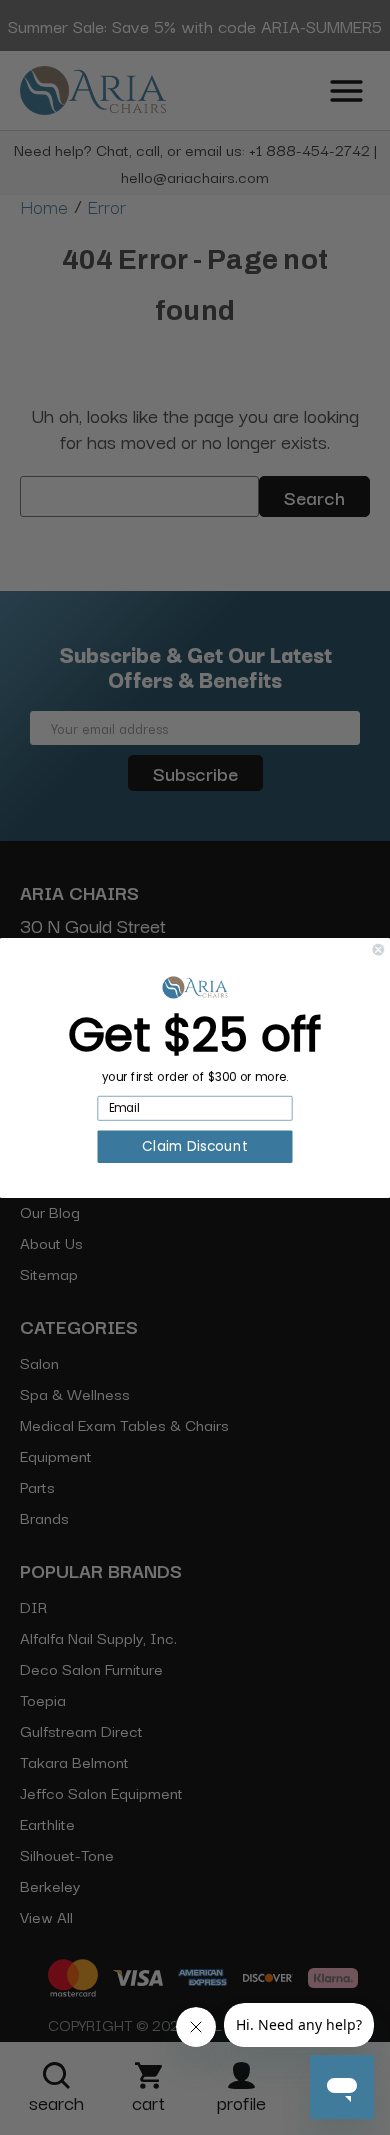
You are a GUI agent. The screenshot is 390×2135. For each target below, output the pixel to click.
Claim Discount (194, 1146)
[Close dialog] (378, 949)
